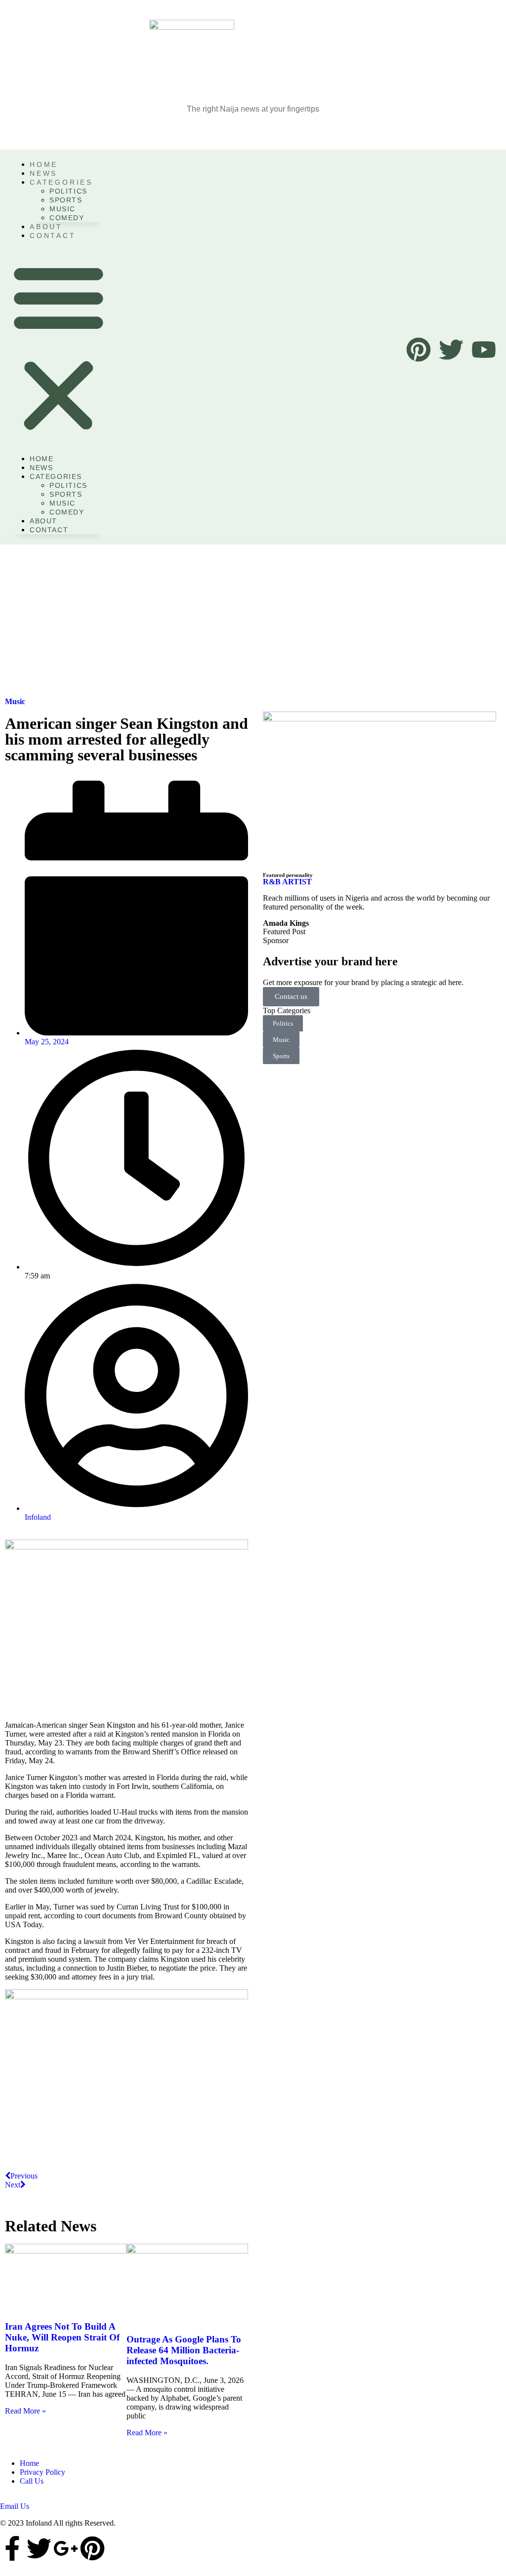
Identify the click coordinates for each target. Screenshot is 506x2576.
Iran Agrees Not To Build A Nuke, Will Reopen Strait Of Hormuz (62, 2337)
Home (42, 459)
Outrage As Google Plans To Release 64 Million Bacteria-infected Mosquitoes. (184, 2350)
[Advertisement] (253, 619)
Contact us (291, 996)
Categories (61, 182)
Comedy (67, 218)
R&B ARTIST (287, 882)
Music (63, 209)
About (43, 521)
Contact (53, 236)
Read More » (25, 2411)
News (41, 468)
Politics (68, 191)
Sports (66, 200)
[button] (59, 347)
